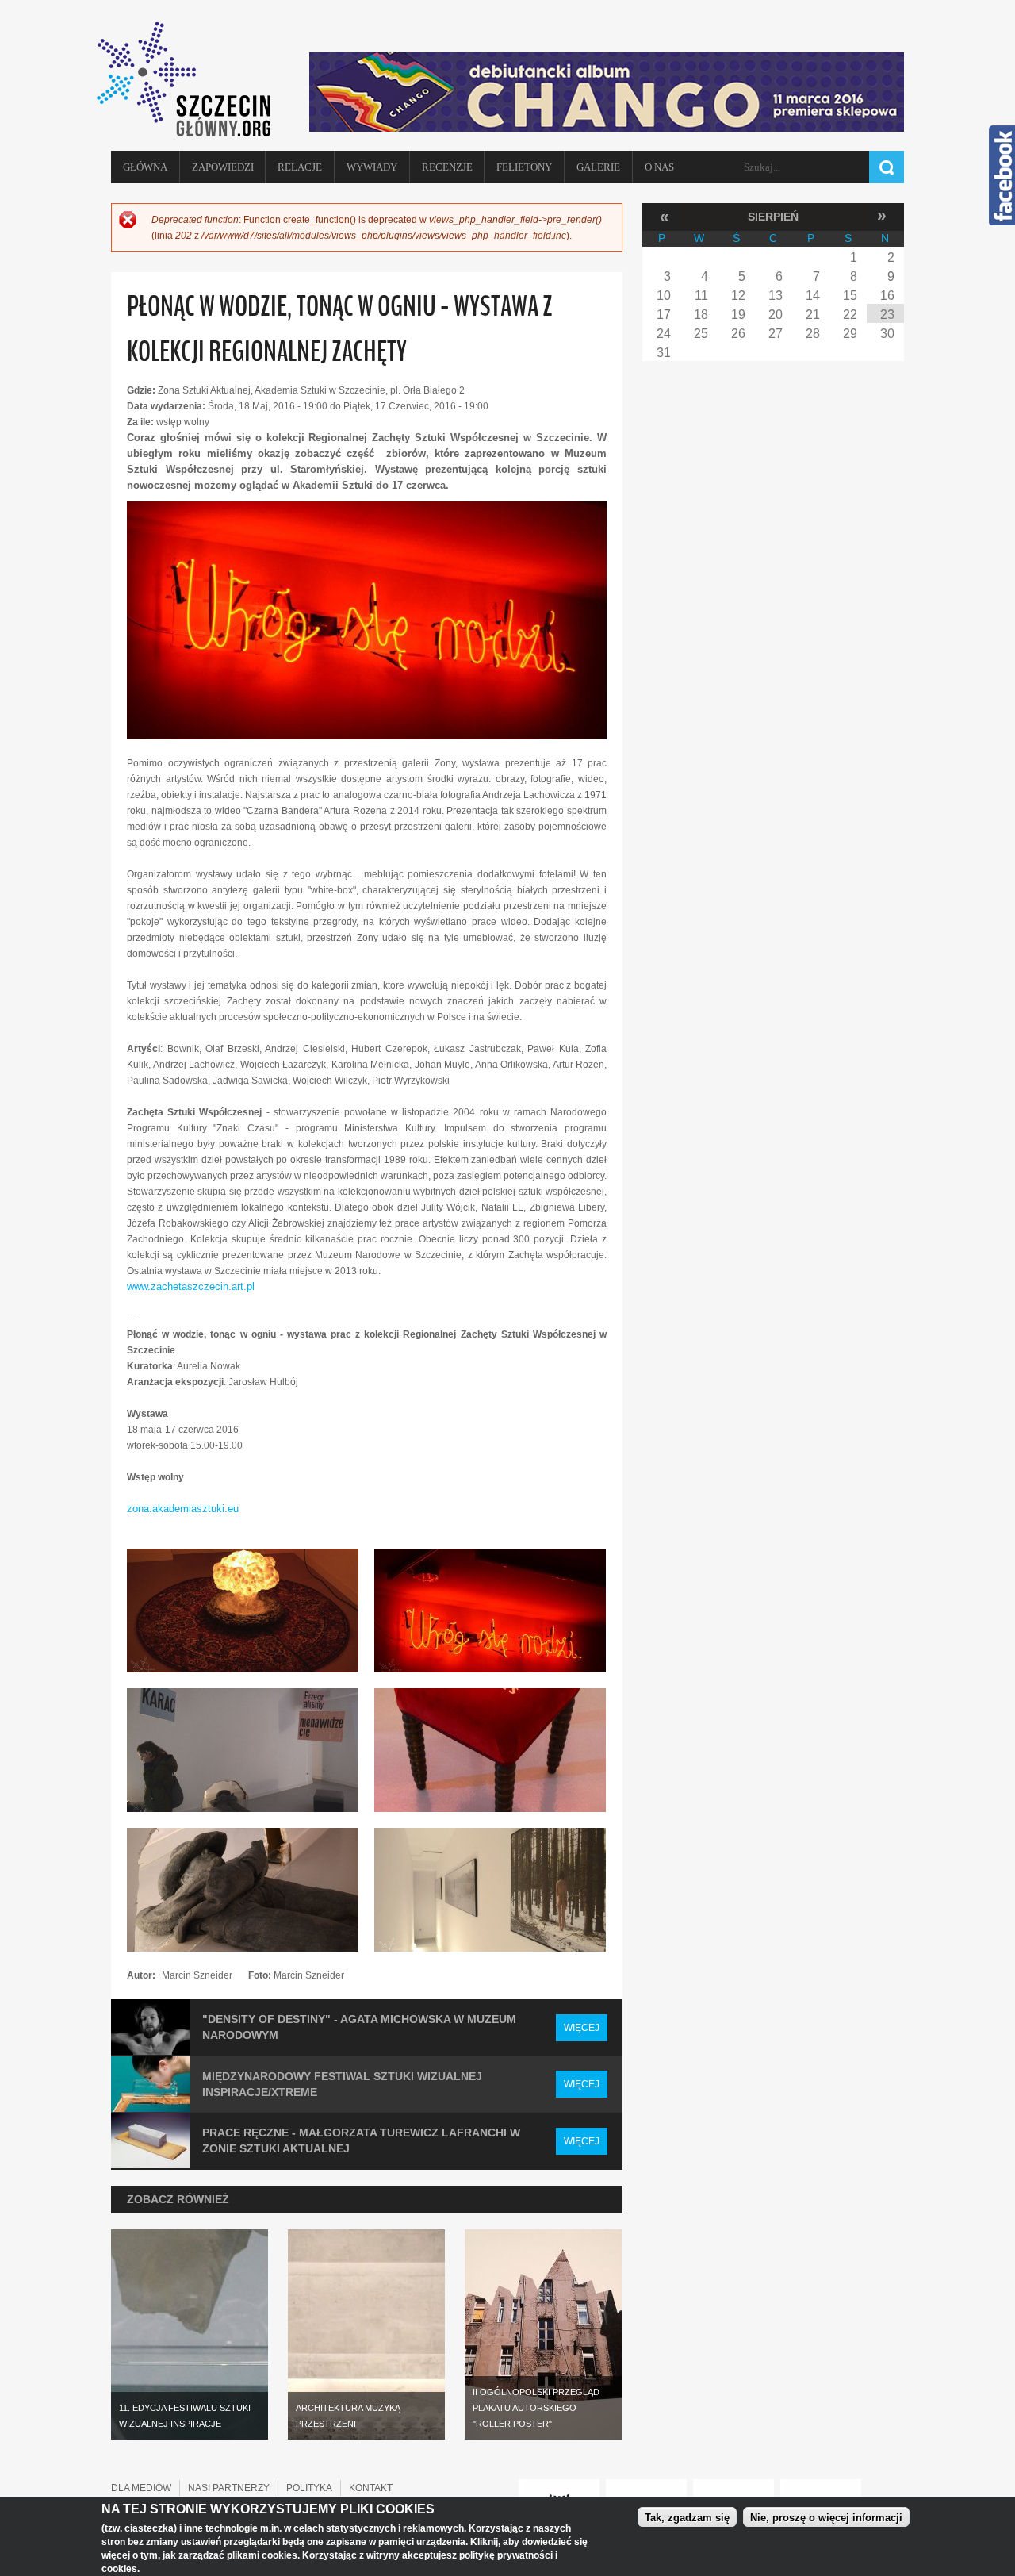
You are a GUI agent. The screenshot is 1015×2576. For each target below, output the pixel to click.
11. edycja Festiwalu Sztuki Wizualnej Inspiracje (185, 2416)
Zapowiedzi (223, 167)
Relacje (300, 167)
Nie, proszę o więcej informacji (826, 2518)
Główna (145, 167)
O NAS (659, 167)
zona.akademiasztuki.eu (183, 1509)
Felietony (524, 167)
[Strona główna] (190, 79)
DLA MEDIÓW (141, 2488)
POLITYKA (309, 2488)
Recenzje (447, 167)
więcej (582, 2028)
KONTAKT (371, 2488)
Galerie (598, 167)
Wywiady (372, 167)
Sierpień (773, 217)
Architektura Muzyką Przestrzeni (348, 2416)
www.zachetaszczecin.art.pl (191, 1286)
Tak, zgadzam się (687, 2518)
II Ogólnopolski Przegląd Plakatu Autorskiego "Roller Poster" (536, 2408)
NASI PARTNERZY (229, 2488)
